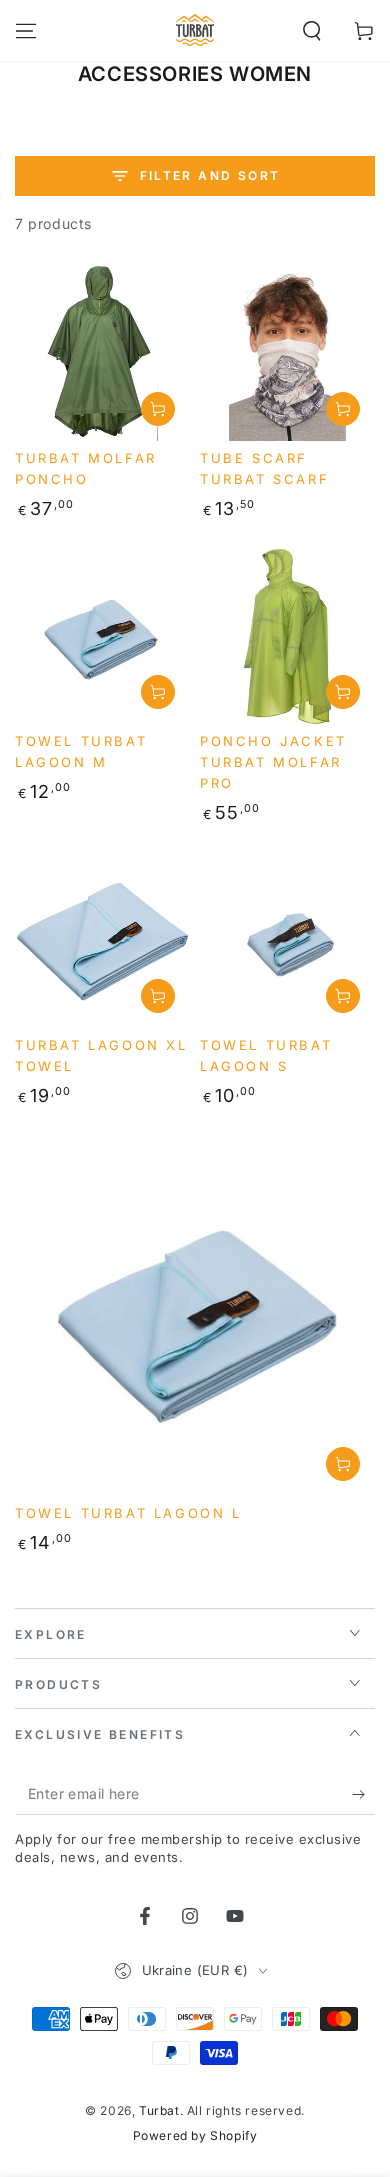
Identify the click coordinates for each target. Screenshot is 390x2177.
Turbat (159, 2110)
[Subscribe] (363, 1795)
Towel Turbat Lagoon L (128, 1513)
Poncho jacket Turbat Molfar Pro (273, 762)
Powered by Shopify (195, 2135)
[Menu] (26, 31)
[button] (312, 31)
